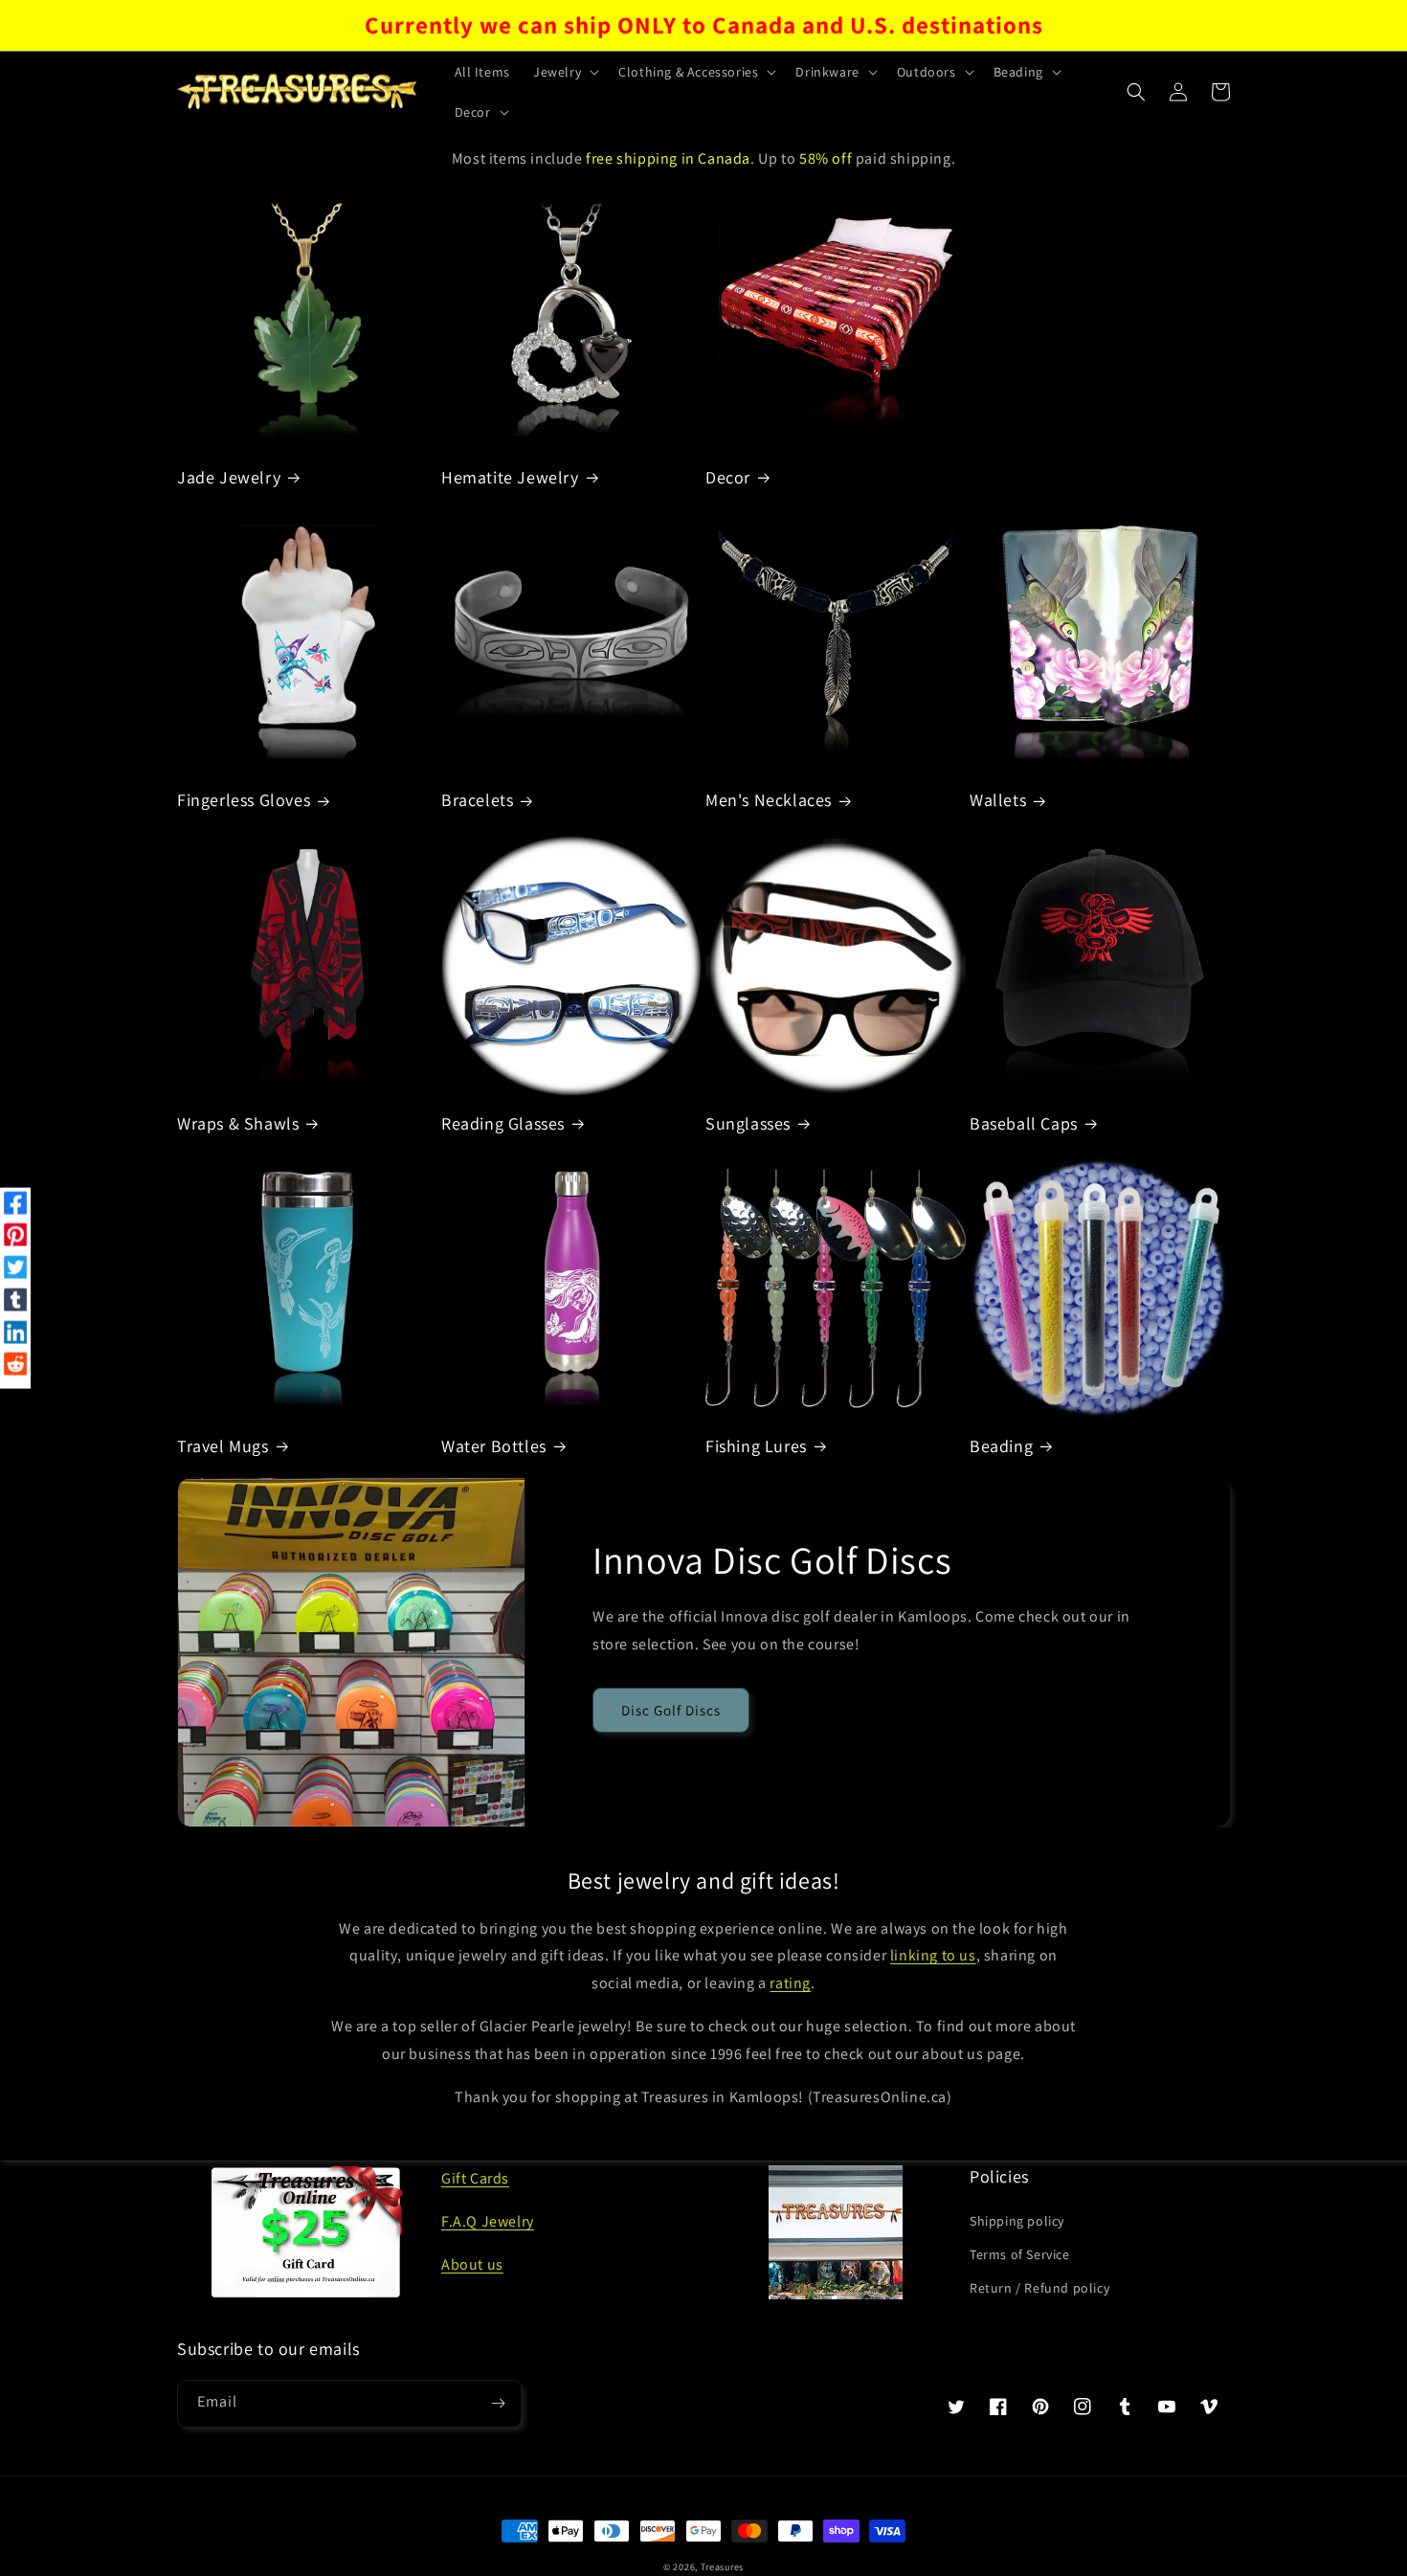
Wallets (998, 800)
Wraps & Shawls (238, 1123)
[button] (564, 72)
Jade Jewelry (229, 477)
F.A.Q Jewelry (488, 2221)
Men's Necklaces (769, 800)
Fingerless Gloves (244, 800)
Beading (1001, 1446)
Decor (728, 477)
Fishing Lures (756, 1446)
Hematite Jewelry (510, 477)
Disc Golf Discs (671, 1710)
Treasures (722, 2567)
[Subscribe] (498, 2404)
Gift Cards (475, 2178)
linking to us (933, 1955)
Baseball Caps (1024, 1123)
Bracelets (477, 800)
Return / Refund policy (1039, 2288)
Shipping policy (1017, 2221)
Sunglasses (748, 1123)
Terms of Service (1020, 2254)
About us (472, 2264)
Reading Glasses (503, 1123)
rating (790, 1983)
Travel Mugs (223, 1446)
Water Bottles (494, 1446)
